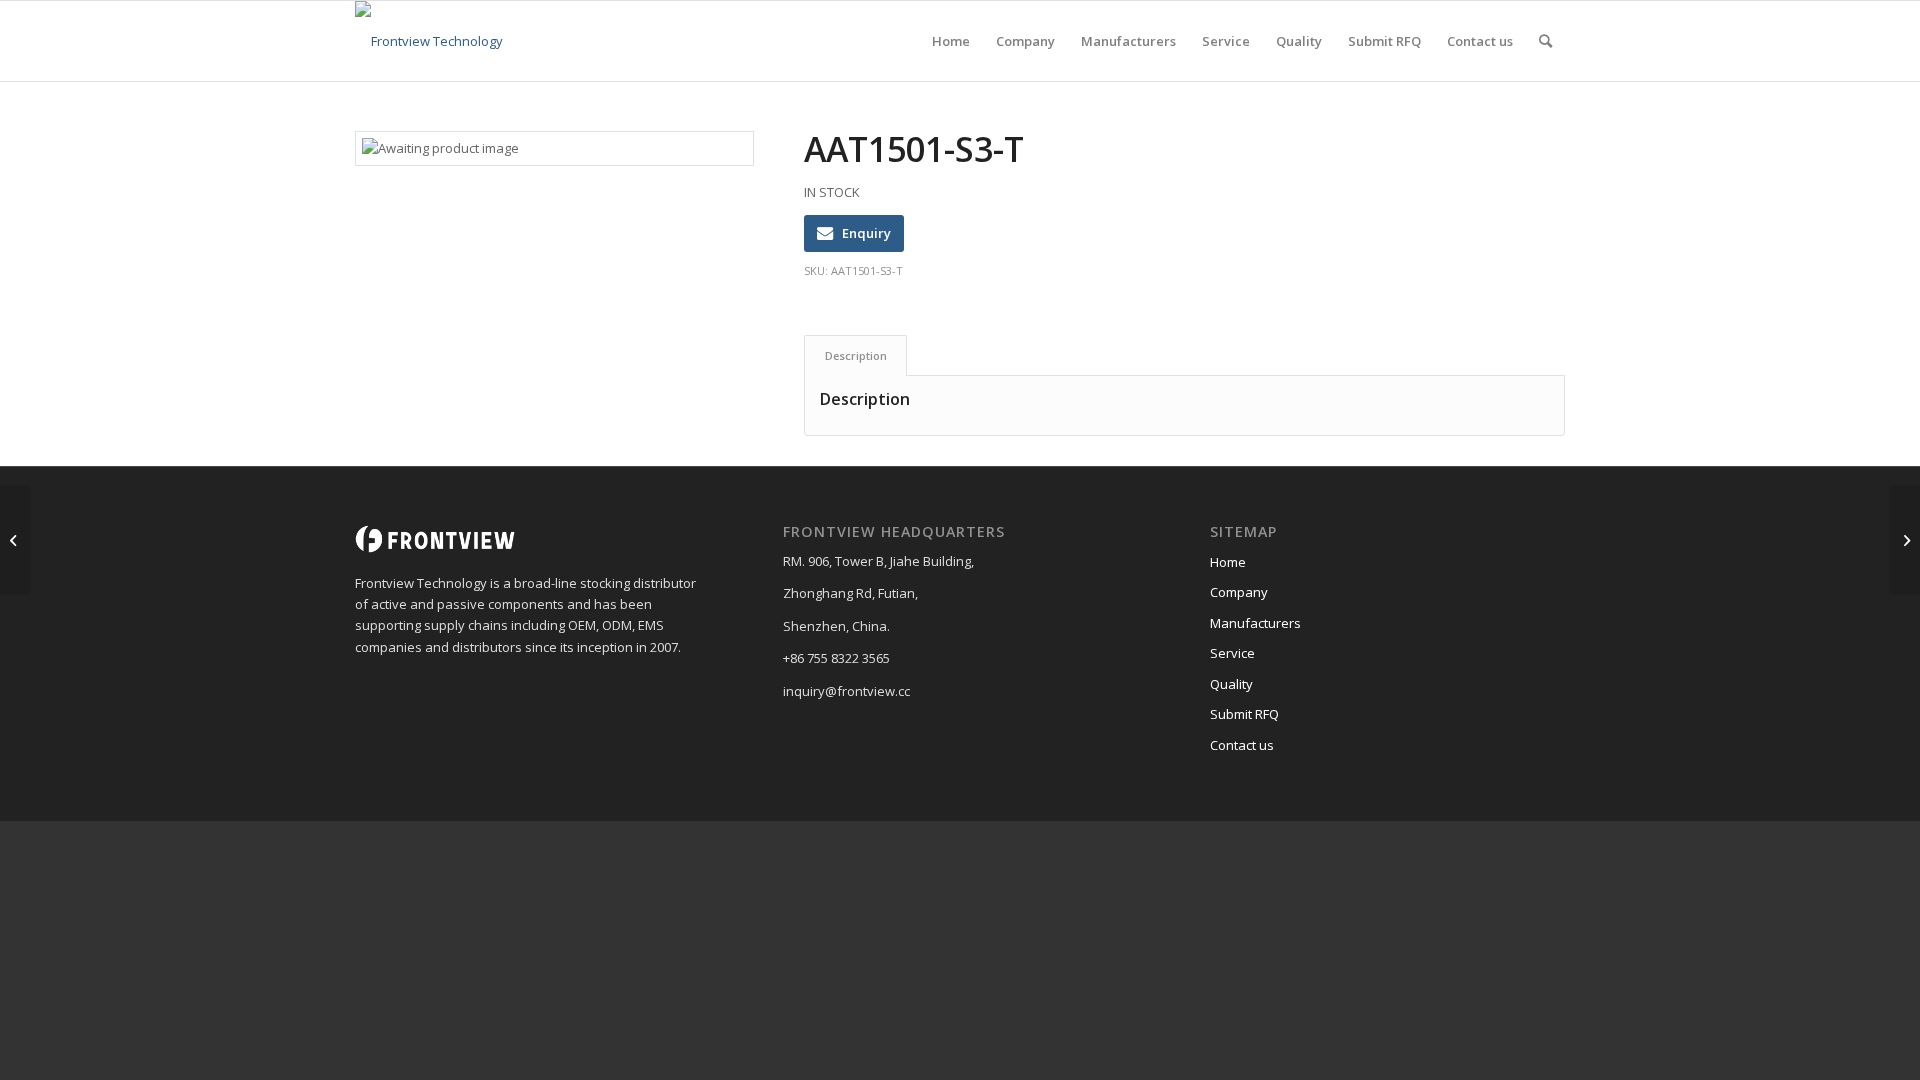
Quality (1231, 684)
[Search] (1545, 41)
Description (856, 355)
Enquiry (866, 233)
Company (1239, 592)
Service (1232, 653)
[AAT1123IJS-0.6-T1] (15, 540)
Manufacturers (1255, 623)
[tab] (855, 355)
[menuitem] (951, 41)
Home (1228, 562)
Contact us (1242, 745)
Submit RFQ (1244, 714)
